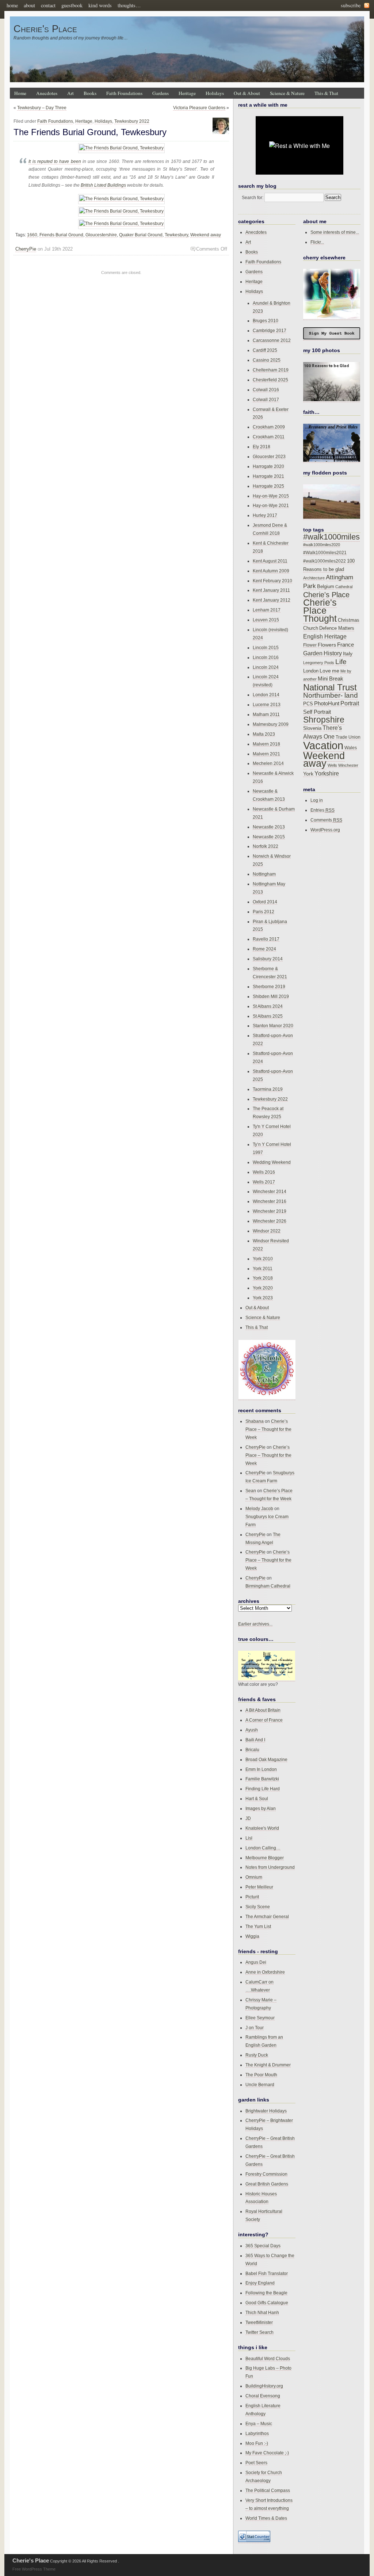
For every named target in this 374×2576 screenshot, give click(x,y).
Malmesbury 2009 (271, 724)
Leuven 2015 (266, 620)
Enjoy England (260, 2283)
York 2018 (263, 1278)
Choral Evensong (263, 2396)
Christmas (349, 620)
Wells (332, 765)
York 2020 (263, 1288)
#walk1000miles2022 (325, 561)
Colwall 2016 (266, 390)
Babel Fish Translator (267, 2273)
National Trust (330, 687)
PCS (308, 704)
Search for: (253, 197)
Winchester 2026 (270, 1221)
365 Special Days (263, 2246)
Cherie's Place (45, 29)
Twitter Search (259, 2332)
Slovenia (312, 728)
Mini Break (331, 679)
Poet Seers (256, 2463)
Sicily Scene (258, 1907)
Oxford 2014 (265, 902)
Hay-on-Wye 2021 (271, 505)
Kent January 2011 (271, 590)
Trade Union (348, 737)
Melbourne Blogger (265, 1858)
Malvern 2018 (266, 744)
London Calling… (263, 1848)
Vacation (323, 745)
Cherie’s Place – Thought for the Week (268, 1429)
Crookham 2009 (269, 427)
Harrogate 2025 (268, 486)
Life (341, 662)
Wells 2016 (264, 1172)
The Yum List (258, 1926)
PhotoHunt (327, 703)
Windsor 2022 (267, 1231)
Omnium (254, 1877)
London (311, 671)
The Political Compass (268, 2490)
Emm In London (261, 1769)
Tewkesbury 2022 (132, 121)
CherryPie (26, 249)
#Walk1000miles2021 (325, 553)
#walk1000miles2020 (322, 545)
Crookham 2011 (269, 437)
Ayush (252, 1730)
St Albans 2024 (268, 1006)
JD (248, 1818)
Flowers (327, 645)
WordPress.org (325, 830)
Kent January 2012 (272, 600)
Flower (310, 645)
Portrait (350, 703)
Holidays (215, 93)
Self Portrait (317, 712)
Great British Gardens (267, 2184)
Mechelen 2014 (268, 763)
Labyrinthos (257, 2433)
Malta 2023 (264, 734)
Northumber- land (331, 695)
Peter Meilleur (259, 1887)
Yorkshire (327, 773)
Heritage (187, 93)
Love (325, 671)
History (333, 653)
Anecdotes (47, 93)
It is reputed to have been (55, 161)
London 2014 (266, 695)
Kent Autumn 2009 (271, 571)
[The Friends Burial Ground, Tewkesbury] (121, 148)
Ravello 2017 (266, 939)
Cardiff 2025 (265, 350)
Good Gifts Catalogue (267, 2303)
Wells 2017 (264, 1182)
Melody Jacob (259, 1508)
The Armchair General (267, 1916)
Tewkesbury (176, 235)
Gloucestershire (101, 235)
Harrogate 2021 (268, 476)
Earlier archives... (255, 1624)
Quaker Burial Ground (141, 235)
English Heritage (325, 637)
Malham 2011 (266, 714)
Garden (313, 653)
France (346, 645)
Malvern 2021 (266, 754)
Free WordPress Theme (34, 2569)
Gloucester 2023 (269, 456)
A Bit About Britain (263, 1710)
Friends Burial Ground (61, 235)
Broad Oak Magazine (266, 1759)
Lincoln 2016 (266, 657)
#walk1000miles (331, 537)
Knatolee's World (262, 1828)
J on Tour (255, 2028)
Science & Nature (287, 93)
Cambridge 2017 (270, 330)
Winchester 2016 (270, 1201)
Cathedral (344, 587)
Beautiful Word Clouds (268, 2358)
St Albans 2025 (268, 1016)
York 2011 (263, 1268)
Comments (326, 820)
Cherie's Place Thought (320, 611)
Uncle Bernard (260, 2085)
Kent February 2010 (272, 581)
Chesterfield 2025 (270, 380)
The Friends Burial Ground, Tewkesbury (90, 132)
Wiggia (252, 1936)
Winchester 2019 (270, 1211)
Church (311, 628)
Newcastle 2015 (269, 837)
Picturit (252, 1897)
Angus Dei (256, 1962)
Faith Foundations (124, 93)
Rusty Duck (257, 2055)
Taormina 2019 (268, 1089)
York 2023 (263, 1298)
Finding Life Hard (263, 1789)
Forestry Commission (266, 2174)
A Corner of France (264, 1720)
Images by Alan (261, 1808)
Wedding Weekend (272, 1162)
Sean (251, 1491)
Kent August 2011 (270, 561)
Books (90, 93)
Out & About (247, 93)
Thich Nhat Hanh (262, 2312)
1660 (32, 235)
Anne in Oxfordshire (265, 1972)
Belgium (326, 587)
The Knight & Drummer (268, 2065)
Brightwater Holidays (266, 2111)
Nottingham (264, 874)
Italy (348, 653)
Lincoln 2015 (266, 647)
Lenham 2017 (267, 610)
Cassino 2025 (267, 360)
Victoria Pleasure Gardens (199, 108)
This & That (326, 93)
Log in (317, 800)
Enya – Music (259, 2423)
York (308, 774)
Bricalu (252, 1750)
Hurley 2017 (265, 515)
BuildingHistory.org (264, 2386)
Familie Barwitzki (262, 1779)
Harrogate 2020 (268, 466)
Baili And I (255, 1740)
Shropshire (324, 720)
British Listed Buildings (103, 185)
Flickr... (317, 242)
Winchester (348, 765)
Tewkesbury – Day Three (42, 108)
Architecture (314, 578)
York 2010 (263, 1259)
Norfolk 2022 (266, 846)
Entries (323, 810)
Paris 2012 (264, 912)
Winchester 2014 (270, 1191)
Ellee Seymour (260, 2018)
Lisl (249, 1838)
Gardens (161, 93)
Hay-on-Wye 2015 (271, 496)
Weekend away (206, 235)
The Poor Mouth (261, 2075)
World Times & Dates (266, 2518)
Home (20, 93)
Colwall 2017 (266, 399)
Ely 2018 (262, 447)
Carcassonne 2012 (272, 340)
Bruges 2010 (266, 321)
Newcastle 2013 (269, 827)
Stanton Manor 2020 (273, 1026)
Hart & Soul (257, 1798)
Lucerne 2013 (267, 704)
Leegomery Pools (319, 663)
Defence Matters (337, 628)
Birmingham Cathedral (268, 1586)
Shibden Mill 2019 (271, 996)
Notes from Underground (270, 1867)
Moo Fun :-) (257, 2443)
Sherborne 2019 (269, 986)
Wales (351, 748)
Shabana (255, 1421)
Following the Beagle (266, 2293)
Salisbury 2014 (268, 959)
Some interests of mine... (335, 232)
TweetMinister (259, 2322)
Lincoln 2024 (266, 667)
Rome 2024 (264, 949)
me (336, 671)
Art (70, 93)
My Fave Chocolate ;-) (267, 2453)
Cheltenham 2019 (271, 370)
